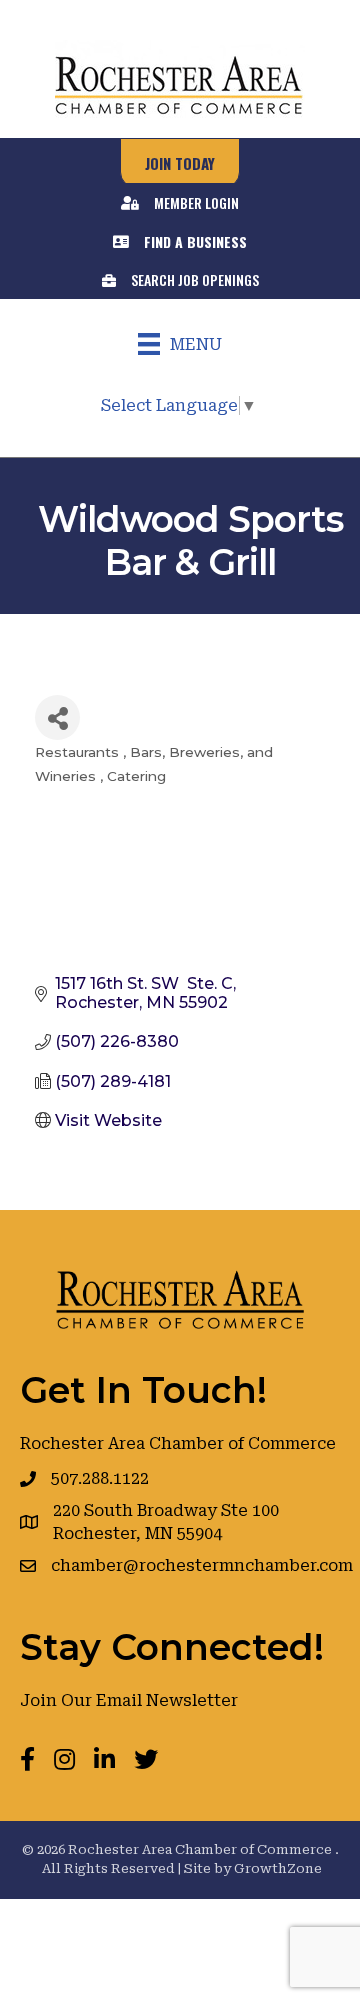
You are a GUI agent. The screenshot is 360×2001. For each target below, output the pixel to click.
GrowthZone (278, 1868)
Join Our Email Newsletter (129, 1700)
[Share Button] (57, 717)
